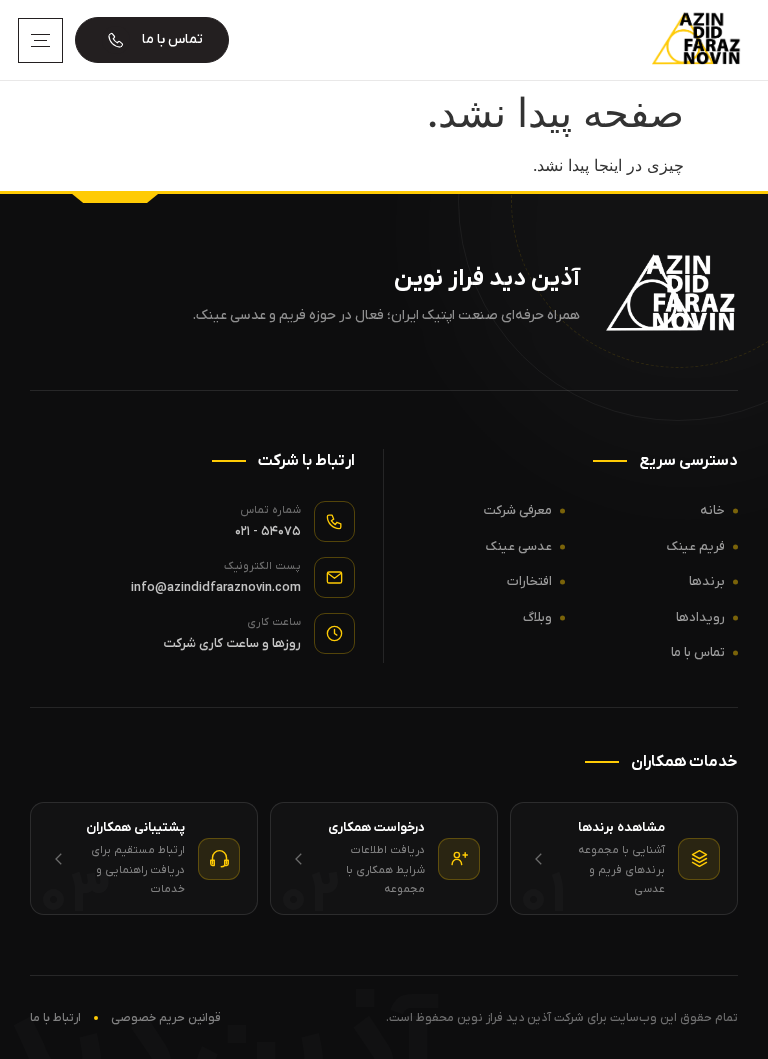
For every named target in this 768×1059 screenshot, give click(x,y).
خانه (712, 510)
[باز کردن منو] (40, 40)
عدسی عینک (519, 546)
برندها (707, 581)
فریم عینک (696, 546)
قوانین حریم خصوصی (166, 1018)
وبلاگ (537, 617)
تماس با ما (698, 652)
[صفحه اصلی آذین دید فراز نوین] (692, 40)
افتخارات (529, 581)
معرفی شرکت (518, 510)
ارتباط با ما (55, 1018)
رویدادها (700, 617)
